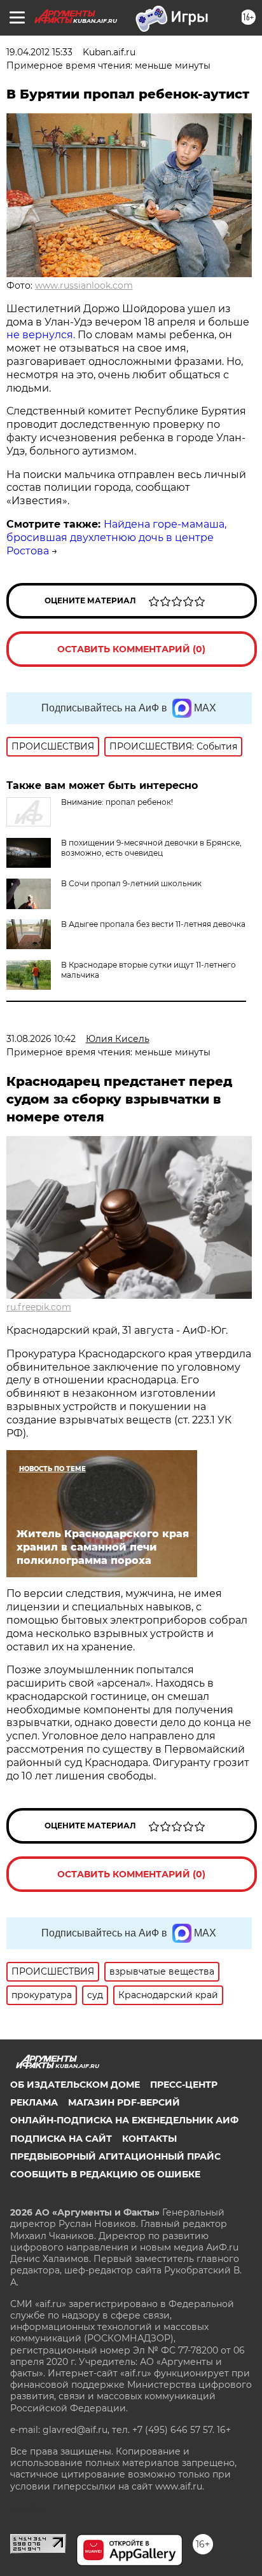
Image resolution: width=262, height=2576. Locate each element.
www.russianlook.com (84, 285)
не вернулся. (41, 335)
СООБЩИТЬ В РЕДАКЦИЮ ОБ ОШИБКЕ (105, 2174)
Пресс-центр (184, 2085)
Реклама (34, 2102)
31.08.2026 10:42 (41, 1039)
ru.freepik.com (39, 1307)
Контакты (149, 2139)
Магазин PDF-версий (124, 2102)
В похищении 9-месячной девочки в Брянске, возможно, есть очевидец (151, 848)
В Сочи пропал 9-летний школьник (131, 883)
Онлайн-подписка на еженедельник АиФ (124, 2120)
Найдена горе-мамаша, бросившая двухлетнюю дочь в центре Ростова (116, 538)
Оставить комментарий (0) (131, 649)
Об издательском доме (75, 2085)
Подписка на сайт (61, 2139)
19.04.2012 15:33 (39, 52)
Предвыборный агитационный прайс (115, 2156)
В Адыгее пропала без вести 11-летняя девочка (153, 924)
